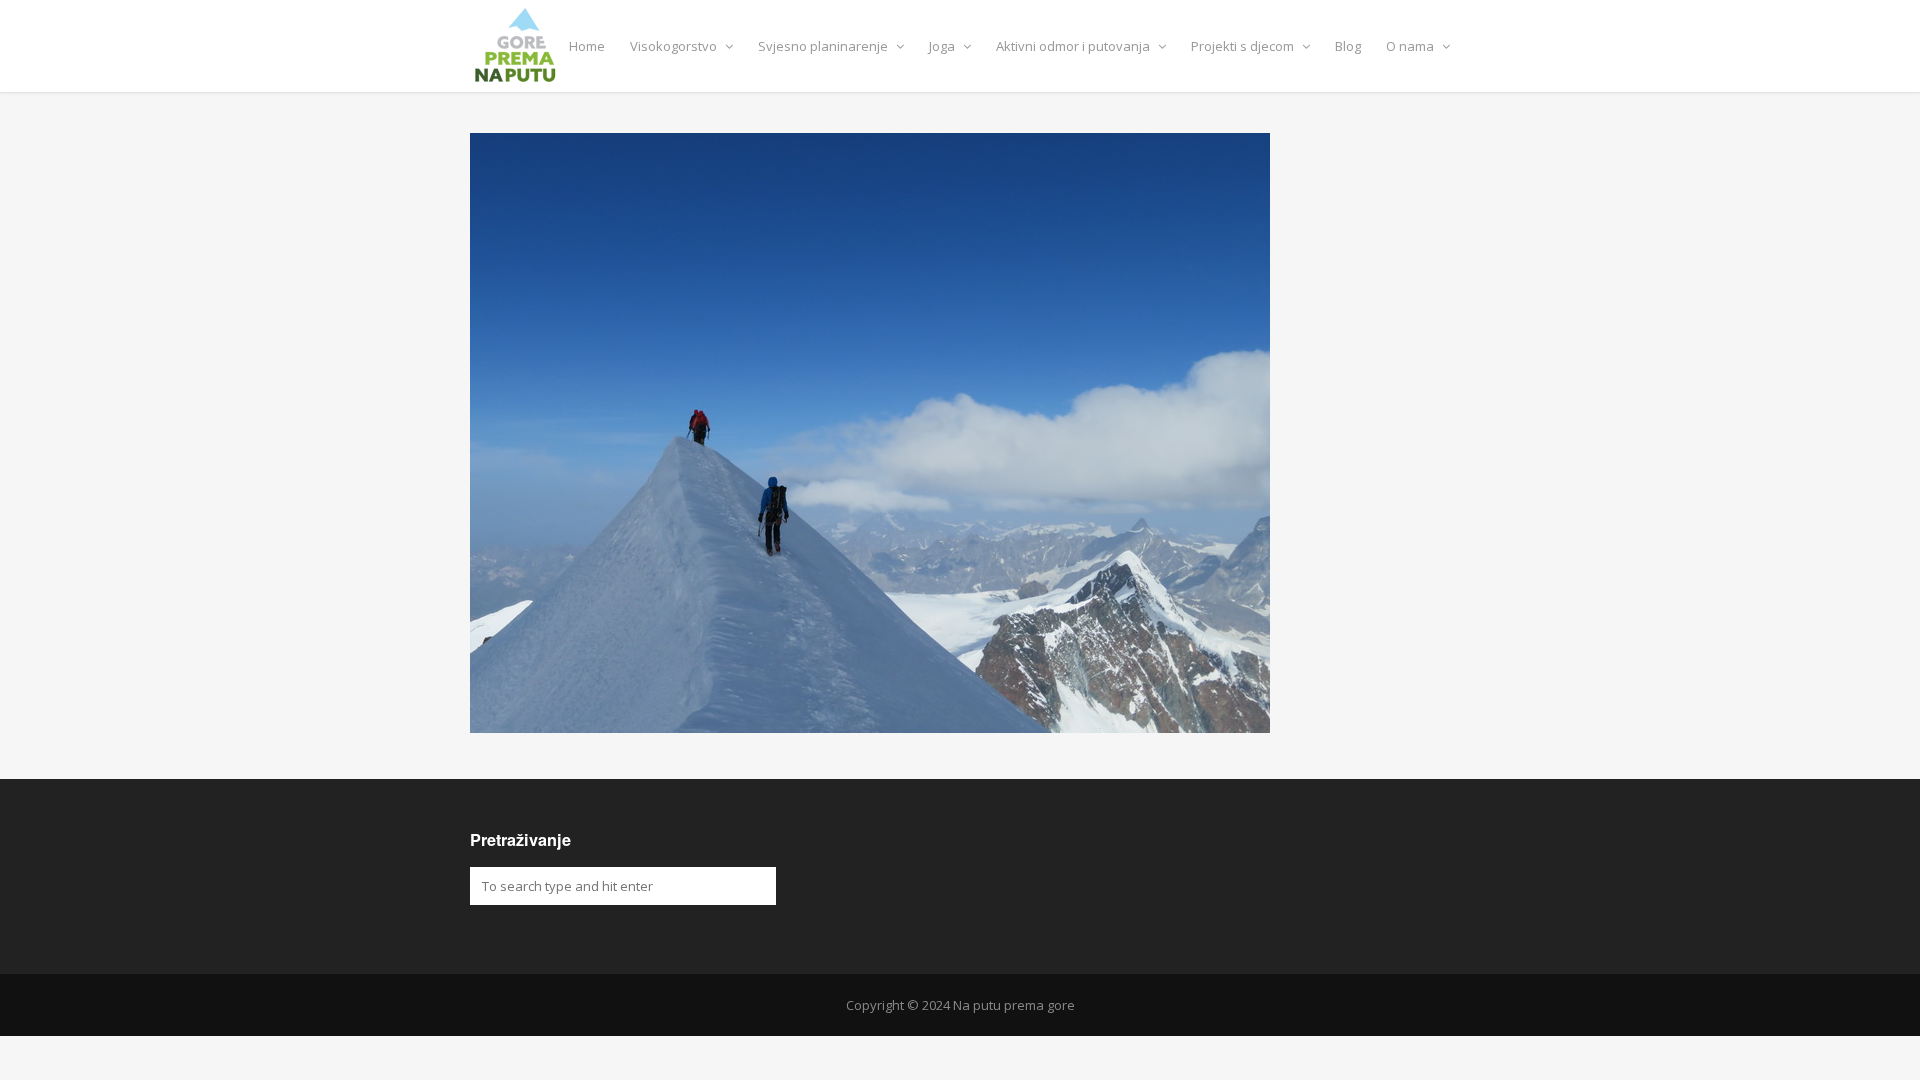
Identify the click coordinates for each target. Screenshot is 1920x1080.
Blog (1348, 46)
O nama (1411, 46)
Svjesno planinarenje (824, 46)
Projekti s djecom (1244, 46)
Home (587, 46)
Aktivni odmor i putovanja (1074, 46)
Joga (943, 46)
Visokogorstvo (675, 46)
